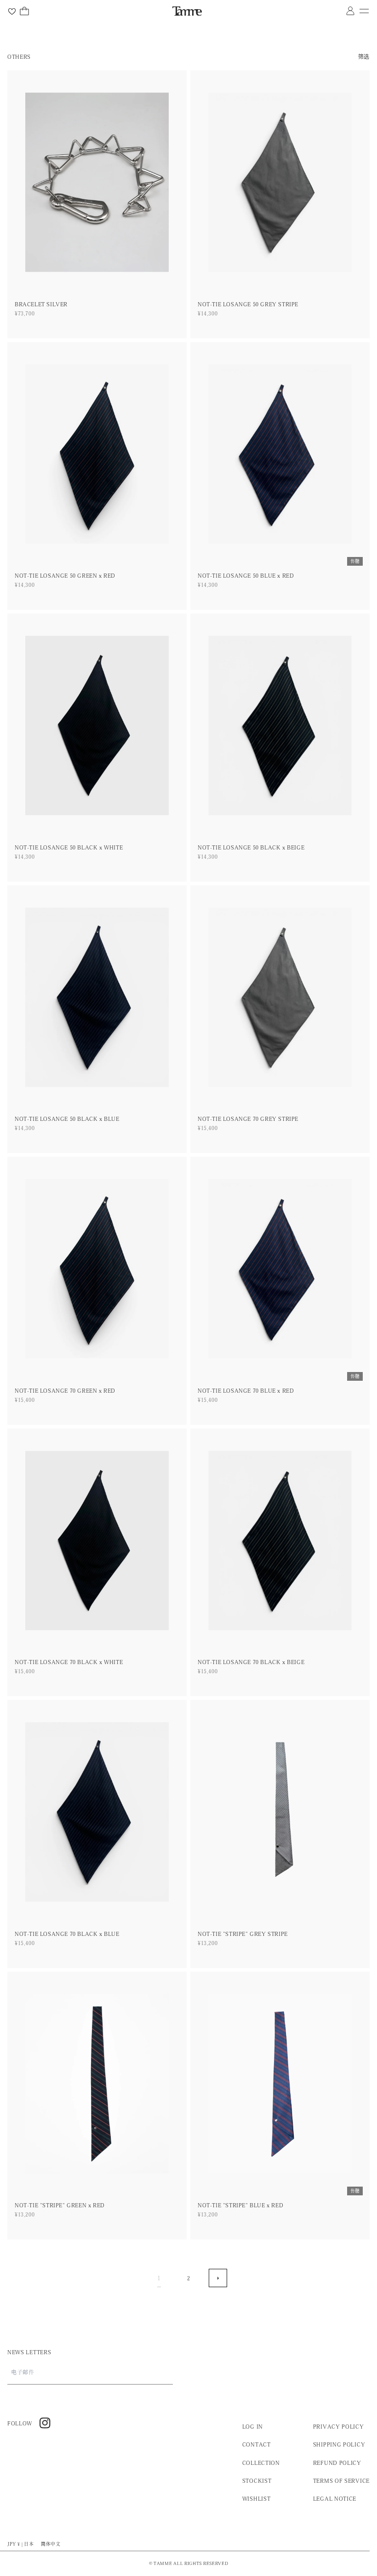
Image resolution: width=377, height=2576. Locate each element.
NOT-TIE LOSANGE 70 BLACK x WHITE (69, 1662)
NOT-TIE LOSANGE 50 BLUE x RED (246, 575)
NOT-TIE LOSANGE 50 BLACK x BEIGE (251, 847)
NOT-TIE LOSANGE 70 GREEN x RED (65, 1390)
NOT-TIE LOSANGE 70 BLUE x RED (246, 1390)
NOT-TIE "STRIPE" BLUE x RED (240, 2205)
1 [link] (159, 2278)
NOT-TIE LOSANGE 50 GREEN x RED (65, 575)
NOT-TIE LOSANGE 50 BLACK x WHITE (69, 847)
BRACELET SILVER (41, 304)
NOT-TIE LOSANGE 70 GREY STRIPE (248, 1119)
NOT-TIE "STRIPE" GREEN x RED (60, 2205)
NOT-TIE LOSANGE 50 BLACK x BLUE (67, 1119)
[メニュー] (364, 11)
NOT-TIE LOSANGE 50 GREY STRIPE (248, 304)
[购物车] (24, 11)
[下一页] (218, 2278)
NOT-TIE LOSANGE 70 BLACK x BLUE (67, 1934)
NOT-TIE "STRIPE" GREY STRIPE (243, 1934)
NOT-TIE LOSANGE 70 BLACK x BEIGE (251, 1662)
